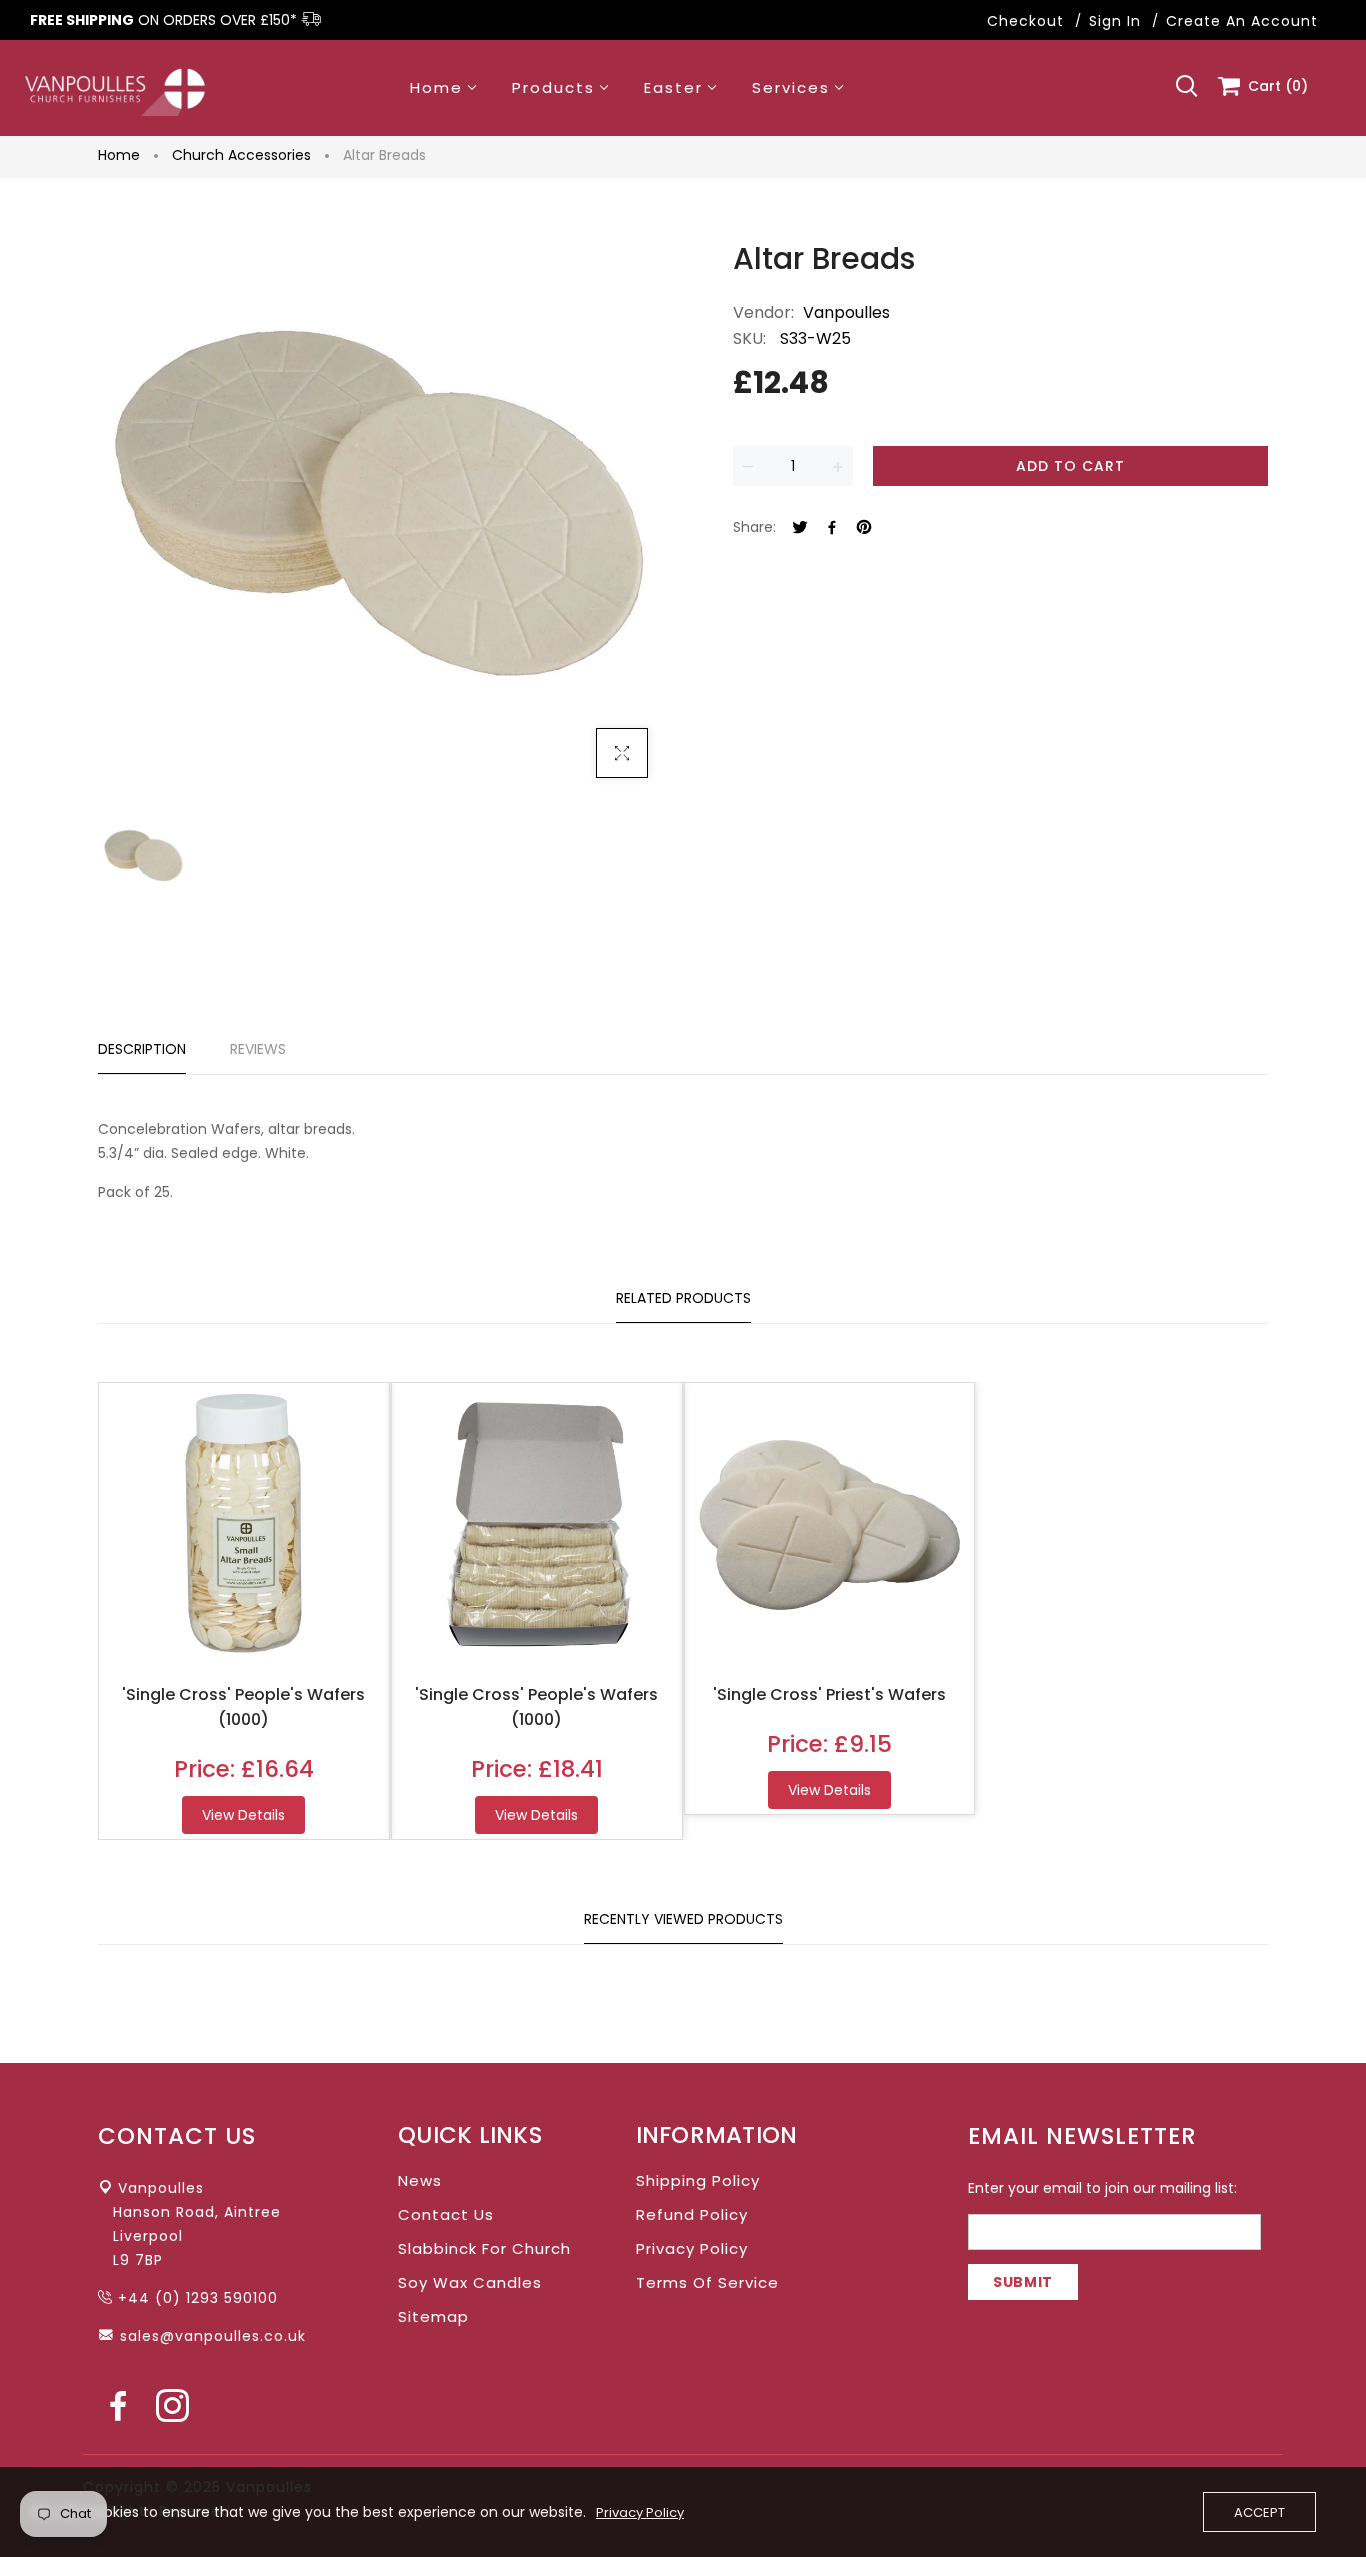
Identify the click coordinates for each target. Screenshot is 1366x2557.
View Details (243, 1815)
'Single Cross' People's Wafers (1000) (243, 1707)
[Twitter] (800, 528)
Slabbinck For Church (484, 2248)
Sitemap (433, 2316)
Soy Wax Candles (470, 2282)
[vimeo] (864, 528)
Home (119, 155)
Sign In (1115, 21)
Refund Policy (692, 2214)
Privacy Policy (692, 2248)
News (420, 2180)
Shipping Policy (698, 2180)
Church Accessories (241, 155)
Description (142, 1049)
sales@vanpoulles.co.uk (213, 2336)
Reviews (258, 1049)
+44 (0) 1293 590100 (198, 2298)
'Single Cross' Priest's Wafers (829, 1694)
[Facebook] (832, 528)
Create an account (1242, 21)
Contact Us (446, 2214)
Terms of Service (707, 2282)
